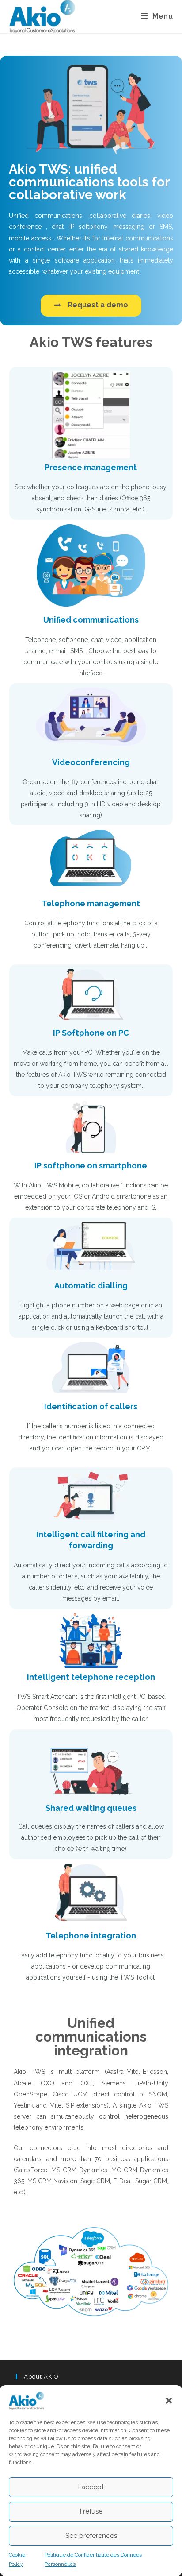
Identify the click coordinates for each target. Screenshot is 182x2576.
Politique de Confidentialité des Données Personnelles (93, 2560)
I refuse (91, 2511)
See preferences (91, 2536)
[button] (169, 2401)
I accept (91, 2487)
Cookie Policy (17, 2560)
